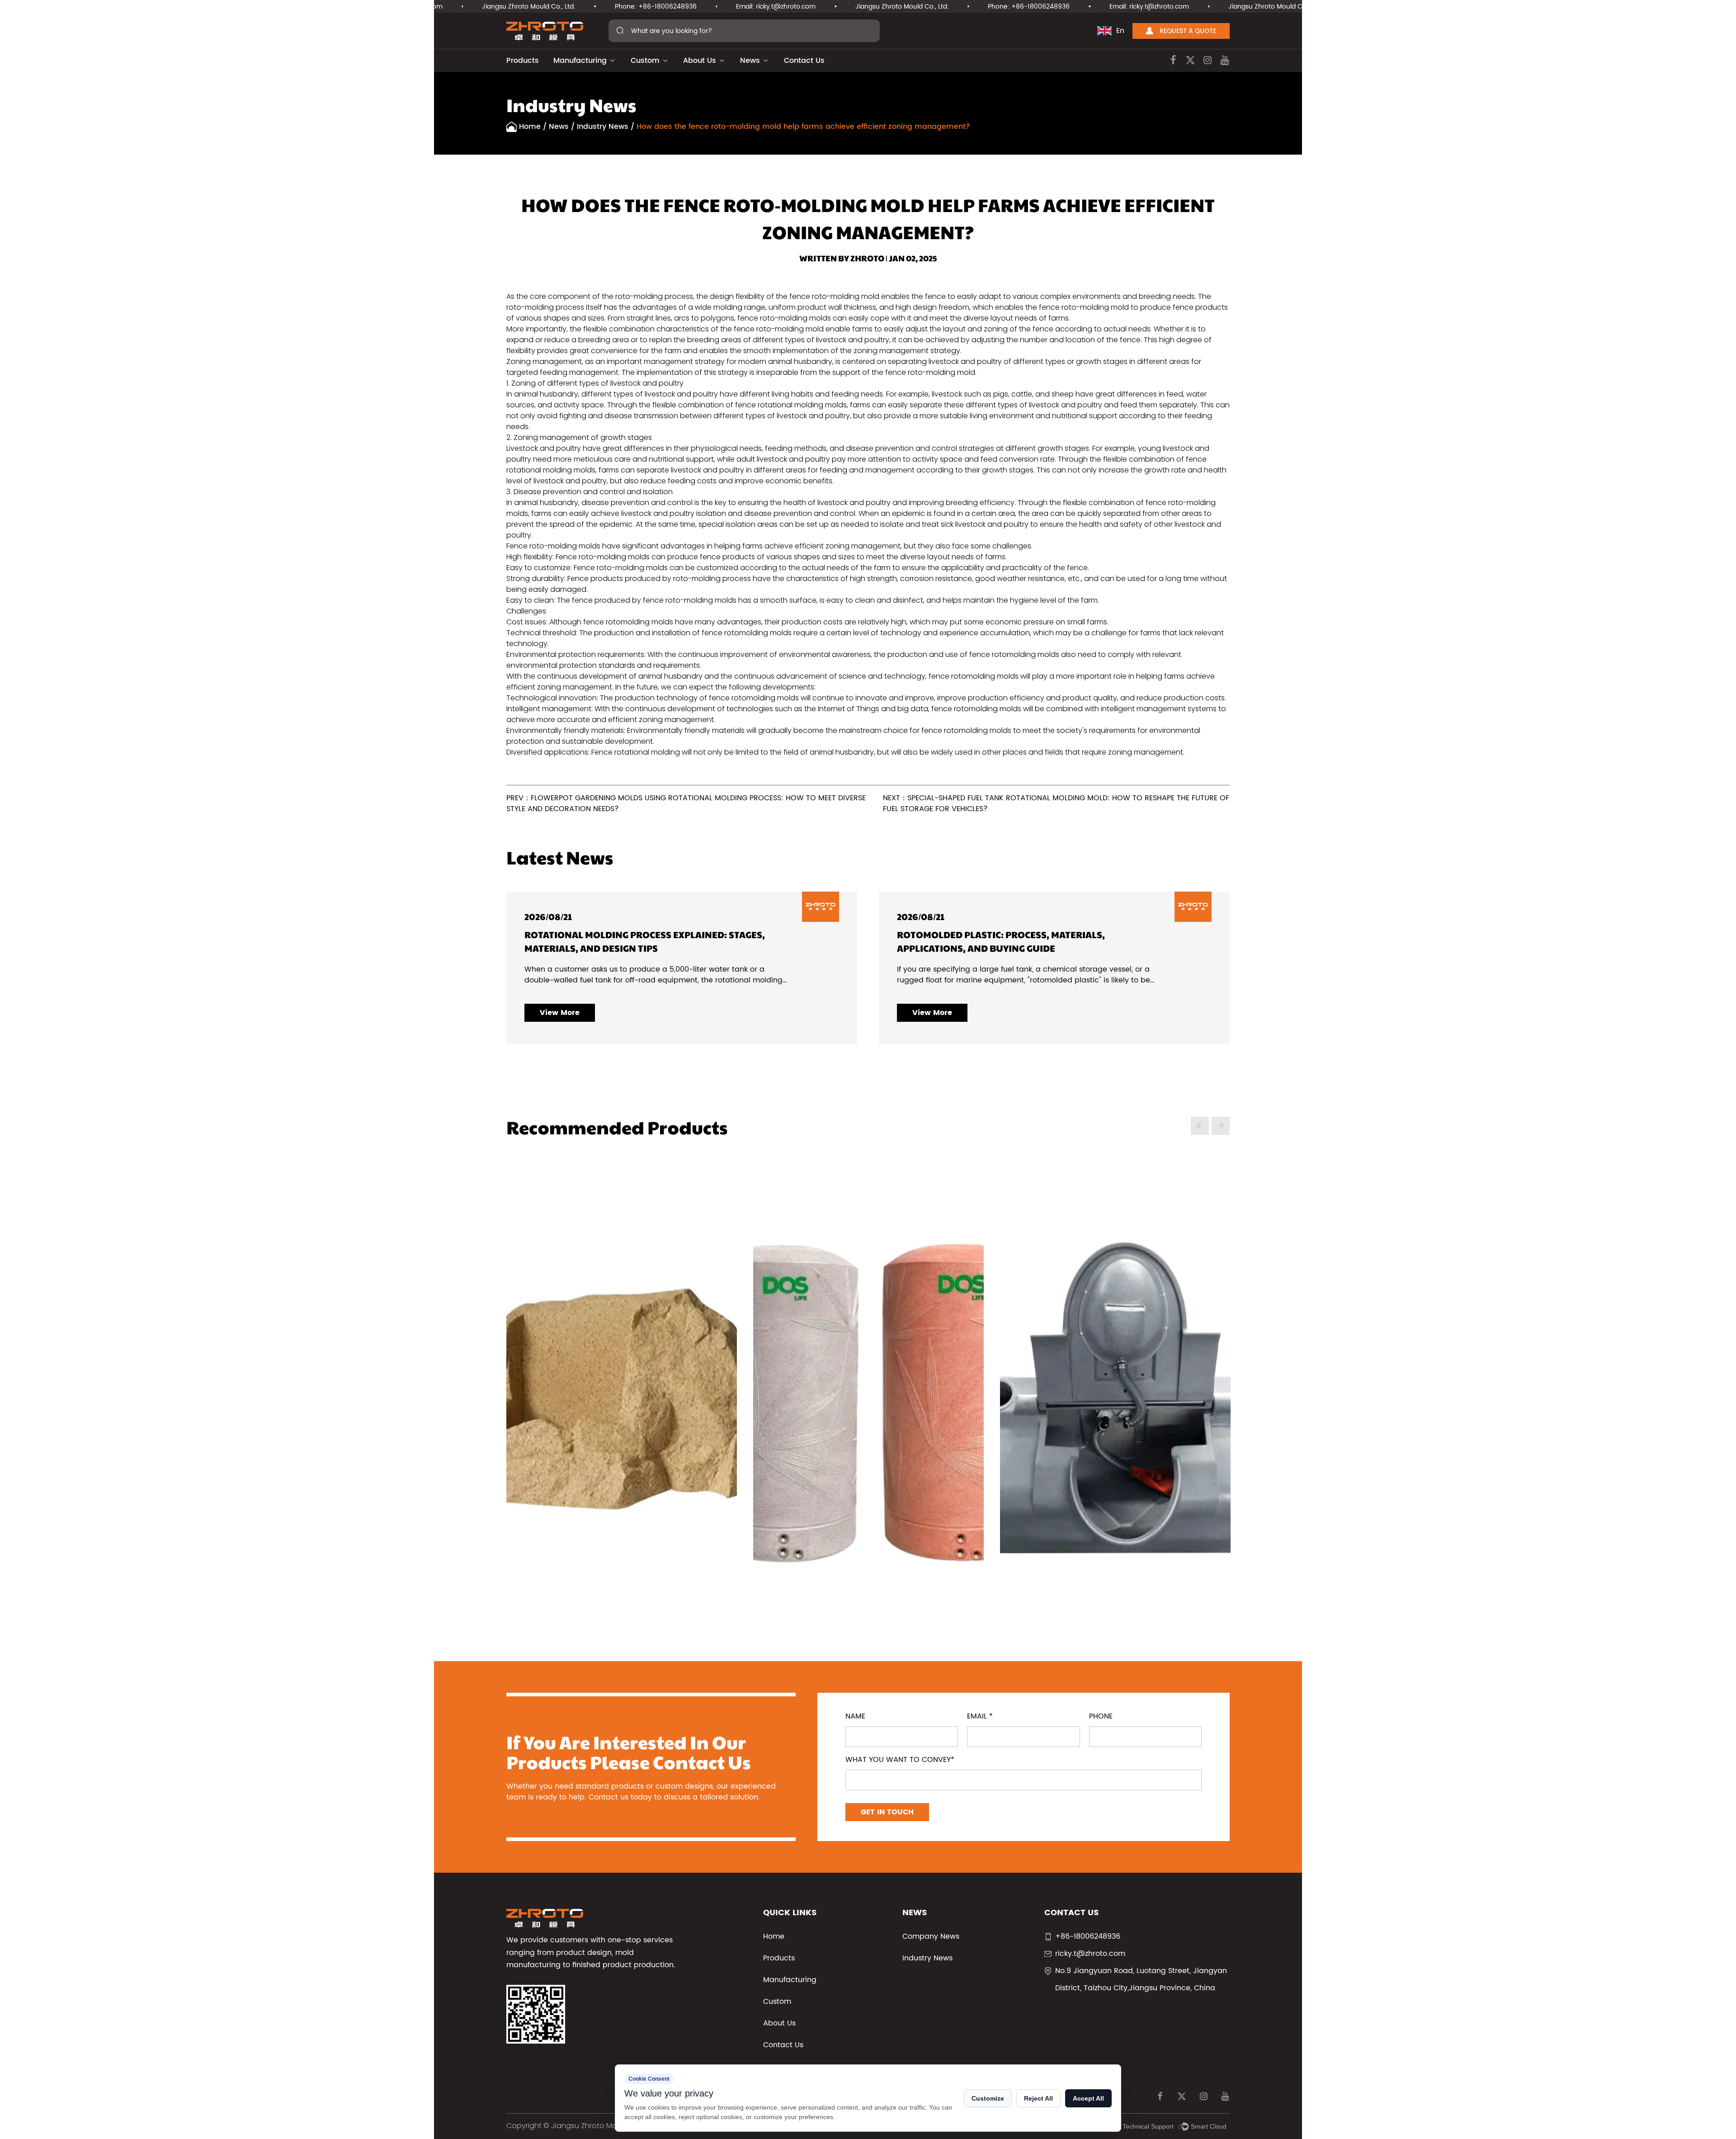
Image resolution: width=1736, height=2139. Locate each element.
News (750, 61)
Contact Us (804, 61)
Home (530, 127)
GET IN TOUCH (887, 1812)
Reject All (1038, 2098)
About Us (700, 61)
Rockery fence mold (518, 1385)
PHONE (1101, 1716)
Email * (980, 1716)
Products (523, 61)
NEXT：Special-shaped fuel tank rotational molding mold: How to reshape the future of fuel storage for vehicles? (1056, 803)
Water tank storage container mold (765, 1385)
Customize (988, 2098)
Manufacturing (580, 61)
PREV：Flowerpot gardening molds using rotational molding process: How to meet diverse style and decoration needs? (686, 803)
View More (672, 1013)
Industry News (603, 127)
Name (855, 1716)
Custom (645, 61)
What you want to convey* (900, 1760)
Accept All (1088, 2098)
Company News (931, 1936)
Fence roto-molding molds (553, 546)
